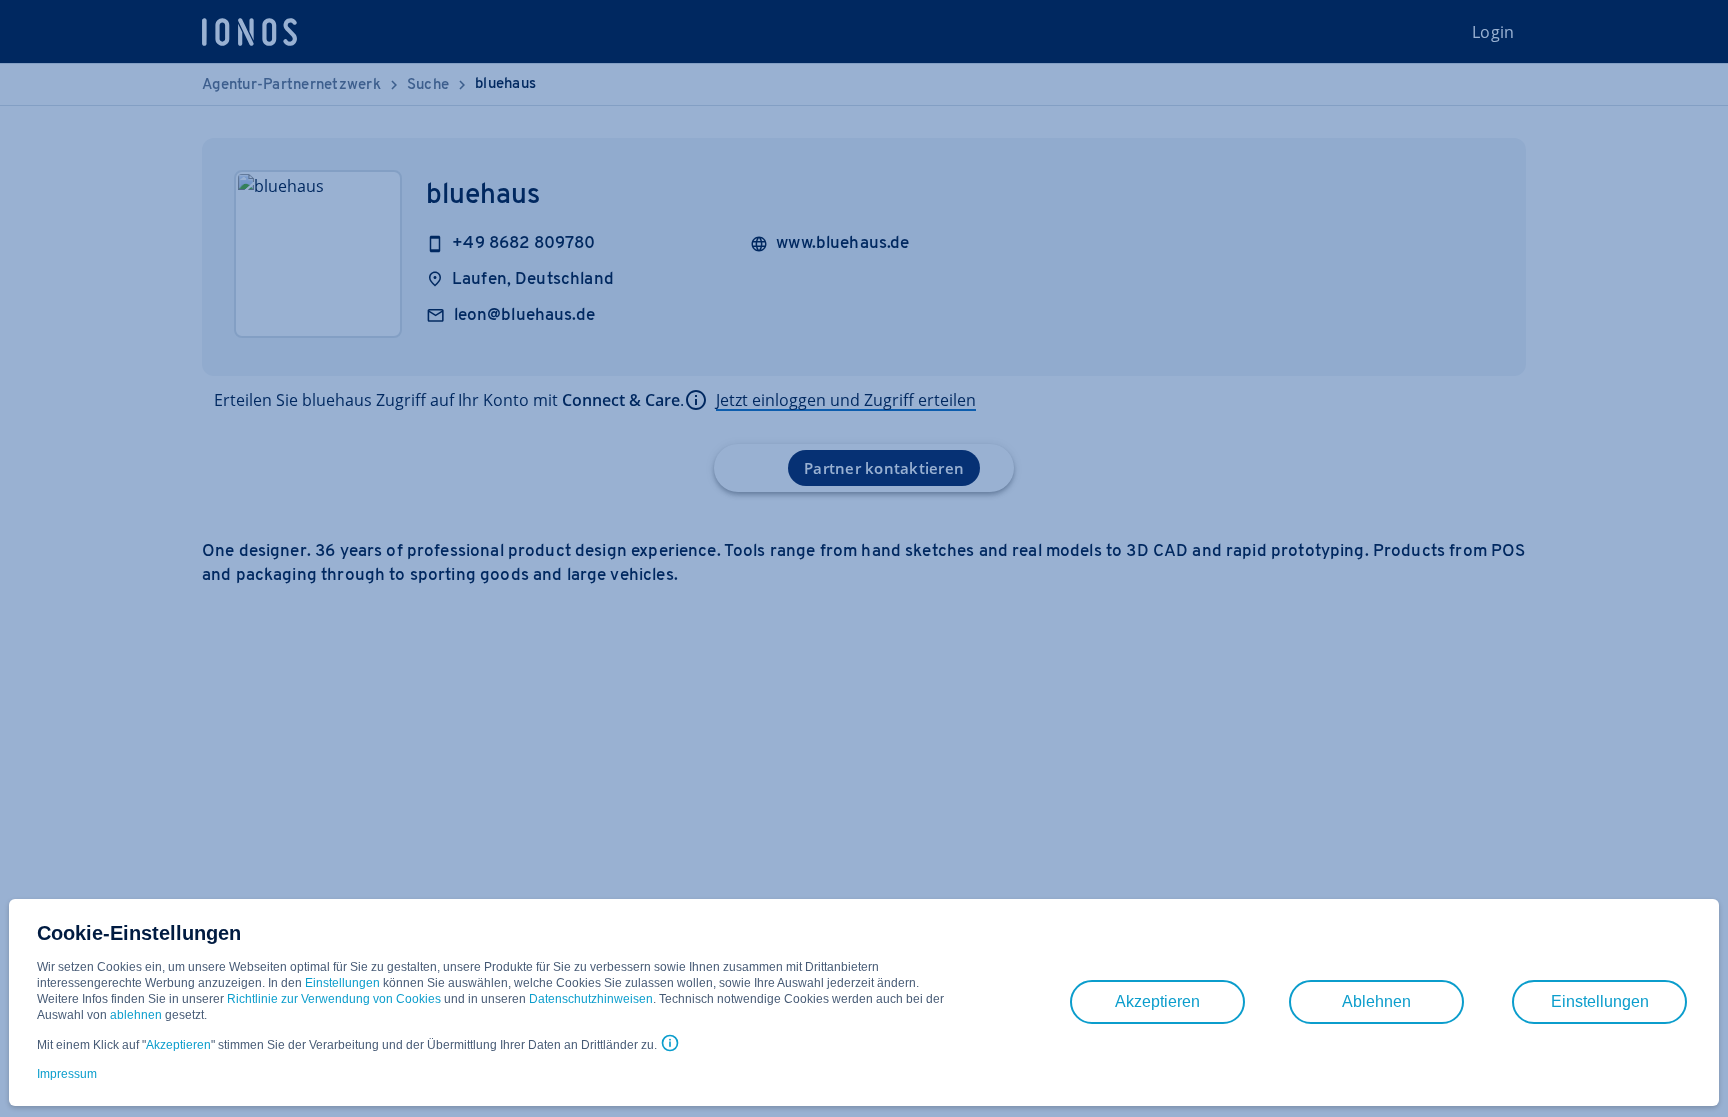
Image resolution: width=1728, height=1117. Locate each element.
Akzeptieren (178, 1045)
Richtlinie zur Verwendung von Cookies (334, 999)
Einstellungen (342, 983)
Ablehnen (1376, 1001)
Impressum (67, 1074)
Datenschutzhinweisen (591, 999)
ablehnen (136, 1015)
